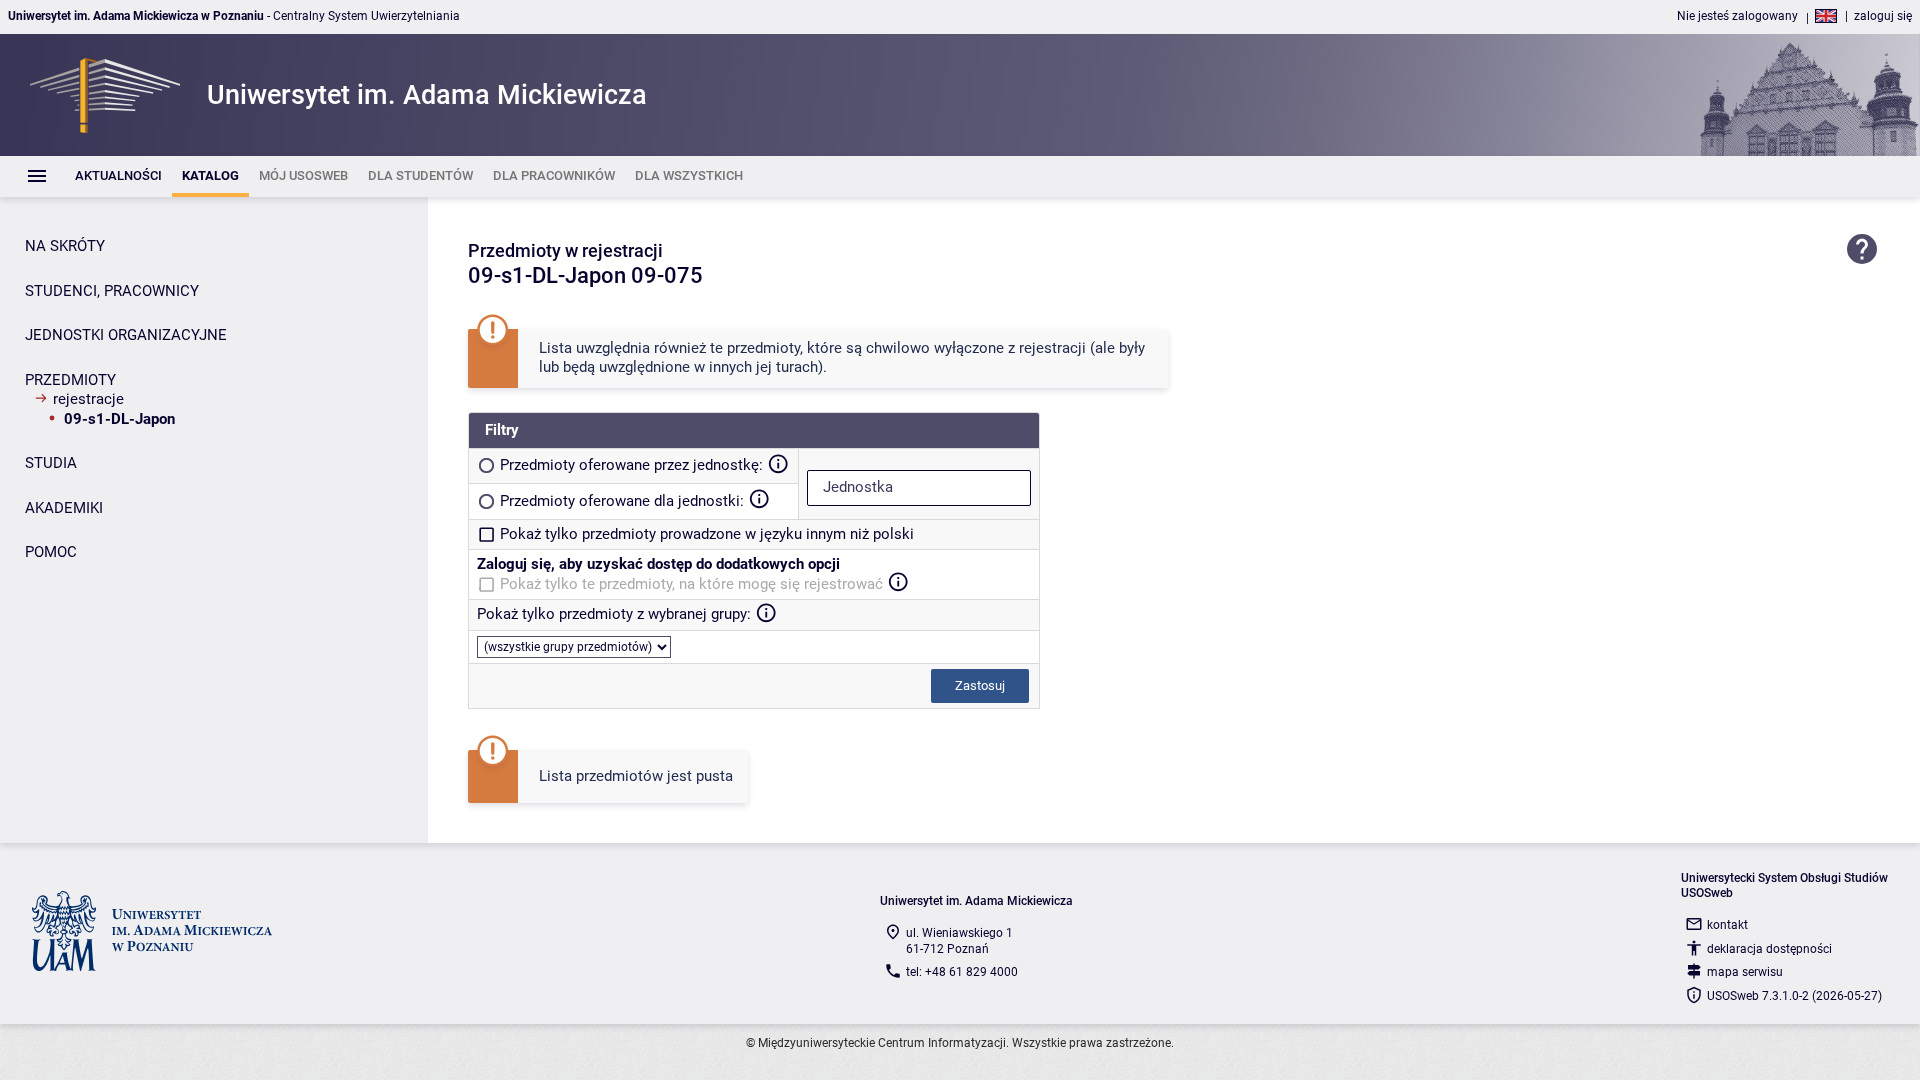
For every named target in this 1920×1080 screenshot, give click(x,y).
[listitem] (118, 176)
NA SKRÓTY (65, 246)
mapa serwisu (1745, 972)
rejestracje (88, 399)
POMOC (51, 552)
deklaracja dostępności (1769, 949)
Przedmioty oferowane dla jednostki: (622, 501)
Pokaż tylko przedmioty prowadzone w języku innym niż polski (707, 534)
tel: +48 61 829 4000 (962, 972)
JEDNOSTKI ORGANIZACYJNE (126, 335)
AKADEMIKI (64, 508)
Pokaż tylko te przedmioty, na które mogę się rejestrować (691, 584)
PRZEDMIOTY (70, 380)
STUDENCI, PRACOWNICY (112, 291)
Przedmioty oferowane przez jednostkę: (631, 465)
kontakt (1727, 925)
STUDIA (51, 463)
